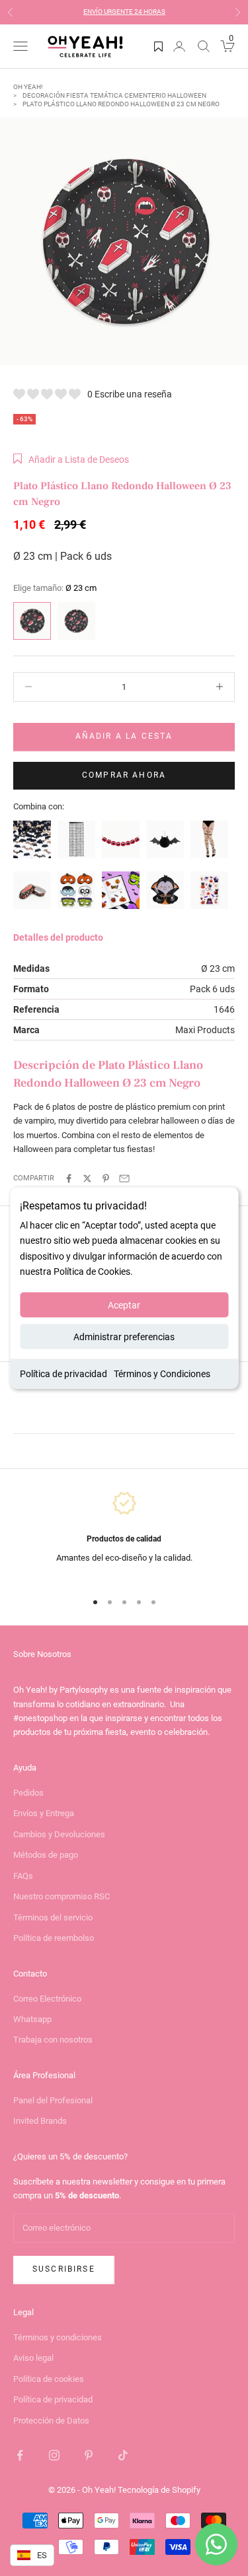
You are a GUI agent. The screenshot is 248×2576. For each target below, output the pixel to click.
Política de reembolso (54, 1938)
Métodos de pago (46, 1855)
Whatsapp (32, 2019)
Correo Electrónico (47, 1999)
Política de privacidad (63, 1373)
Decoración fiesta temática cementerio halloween (114, 95)
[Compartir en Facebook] (69, 1178)
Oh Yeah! (28, 87)
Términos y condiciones (58, 2337)
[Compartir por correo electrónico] (124, 1178)
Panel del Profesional (53, 2100)
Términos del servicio (53, 1917)
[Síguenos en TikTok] (123, 2455)
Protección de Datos (51, 2421)
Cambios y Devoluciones (59, 1834)
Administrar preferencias (124, 1336)
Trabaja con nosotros (53, 2040)
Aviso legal (33, 2358)
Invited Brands (40, 2121)
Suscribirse (64, 2269)
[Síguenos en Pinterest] (89, 2455)
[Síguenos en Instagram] (54, 2455)
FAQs (23, 1876)
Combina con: (39, 806)
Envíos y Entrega (44, 1813)
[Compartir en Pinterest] (106, 1178)
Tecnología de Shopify (159, 2490)
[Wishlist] (158, 46)
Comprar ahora (124, 775)
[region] (124, 1535)
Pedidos (28, 1793)
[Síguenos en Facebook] (20, 2455)
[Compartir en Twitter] (87, 1178)
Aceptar (124, 1305)
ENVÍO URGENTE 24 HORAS (124, 12)
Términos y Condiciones (162, 1373)
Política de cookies (49, 2379)
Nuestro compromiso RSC (62, 1896)
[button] (71, 459)
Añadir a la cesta (124, 736)
